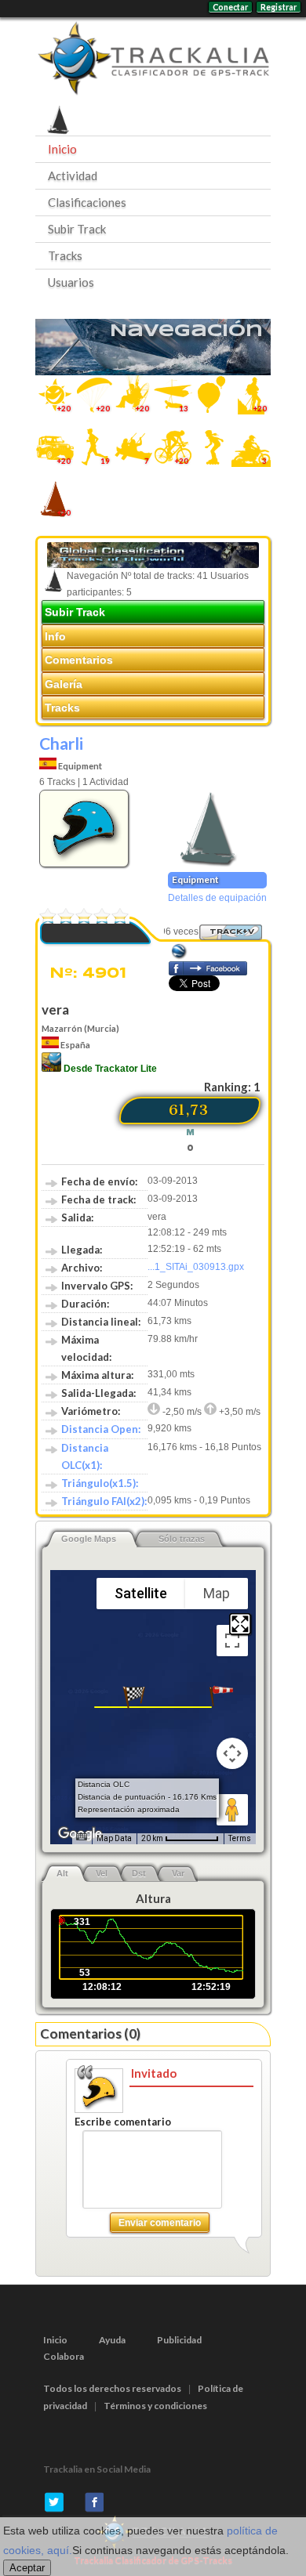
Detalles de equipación (217, 898)
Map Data (114, 1838)
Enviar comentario (160, 2223)
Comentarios (79, 660)
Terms (240, 1838)
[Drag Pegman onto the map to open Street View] (232, 1810)
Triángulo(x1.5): (100, 1483)
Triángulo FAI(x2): (104, 1501)
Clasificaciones (87, 202)
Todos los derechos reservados (112, 2388)
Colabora (64, 2356)
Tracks (65, 255)
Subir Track (77, 229)
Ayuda (112, 2340)
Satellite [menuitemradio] (141, 1593)
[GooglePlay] (51, 1069)
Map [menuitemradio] (217, 1593)
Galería (64, 684)
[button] (221, 1697)
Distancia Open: (101, 1429)
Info (55, 636)
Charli (61, 743)
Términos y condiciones (155, 2406)
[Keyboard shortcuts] (82, 1837)
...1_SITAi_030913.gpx (196, 1267)
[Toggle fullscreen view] (232, 1641)
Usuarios (71, 282)
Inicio (62, 149)
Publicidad (179, 2340)
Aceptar (27, 2568)
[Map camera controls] (232, 1753)
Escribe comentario (123, 2122)
